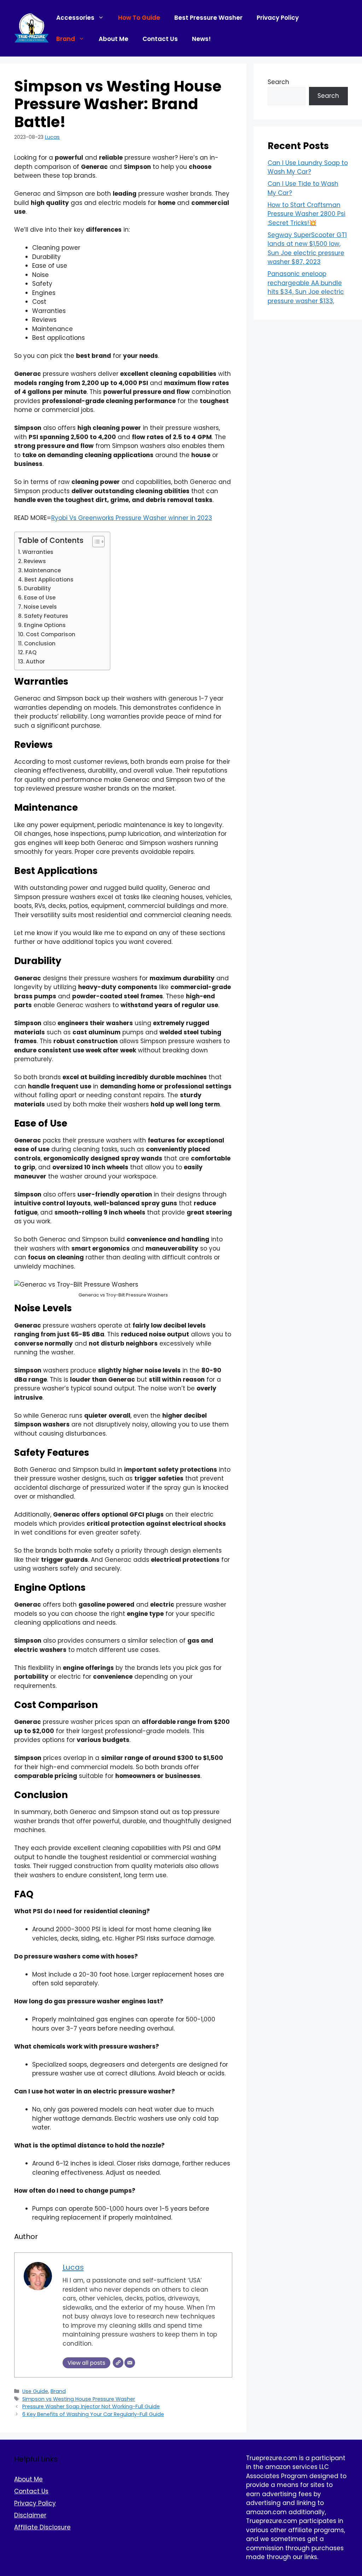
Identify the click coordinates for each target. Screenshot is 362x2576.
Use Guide (35, 2391)
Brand (66, 39)
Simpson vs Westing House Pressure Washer (79, 2399)
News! (201, 39)
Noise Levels (40, 607)
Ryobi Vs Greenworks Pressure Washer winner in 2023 (132, 518)
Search (278, 82)
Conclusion (40, 643)
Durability (37, 588)
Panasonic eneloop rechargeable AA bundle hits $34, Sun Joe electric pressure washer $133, (306, 287)
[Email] (130, 2363)
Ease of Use (40, 598)
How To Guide (139, 18)
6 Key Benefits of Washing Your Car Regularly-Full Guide (93, 2414)
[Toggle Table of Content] (95, 542)
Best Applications (49, 580)
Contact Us (160, 39)
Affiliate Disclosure (42, 2527)
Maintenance (42, 570)
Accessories (75, 18)
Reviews (35, 561)
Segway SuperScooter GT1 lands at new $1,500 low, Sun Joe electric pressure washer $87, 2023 (307, 249)
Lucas (52, 137)
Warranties (38, 552)
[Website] (118, 2363)
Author (35, 661)
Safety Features (46, 616)
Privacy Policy (278, 18)
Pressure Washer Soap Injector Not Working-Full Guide (91, 2406)
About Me (113, 39)
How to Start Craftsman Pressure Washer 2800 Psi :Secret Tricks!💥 (306, 214)
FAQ (31, 652)
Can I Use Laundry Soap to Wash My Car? (308, 167)
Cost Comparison (51, 634)
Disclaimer (30, 2515)
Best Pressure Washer (208, 18)
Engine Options (45, 625)
